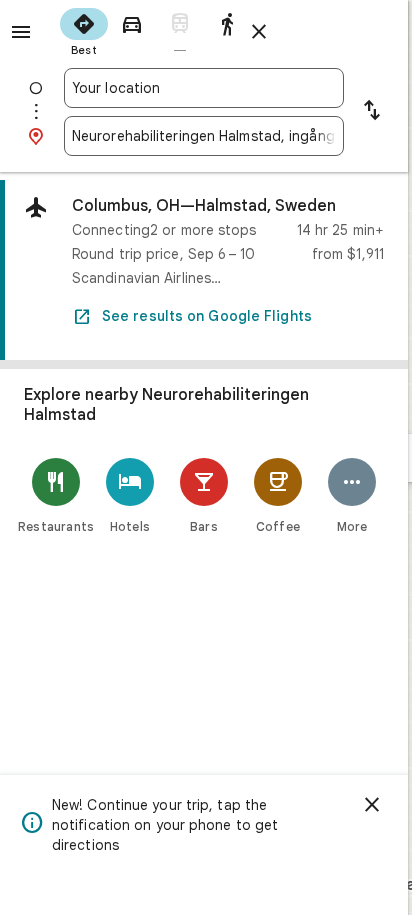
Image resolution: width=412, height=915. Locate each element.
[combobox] (204, 88)
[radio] (84, 30)
